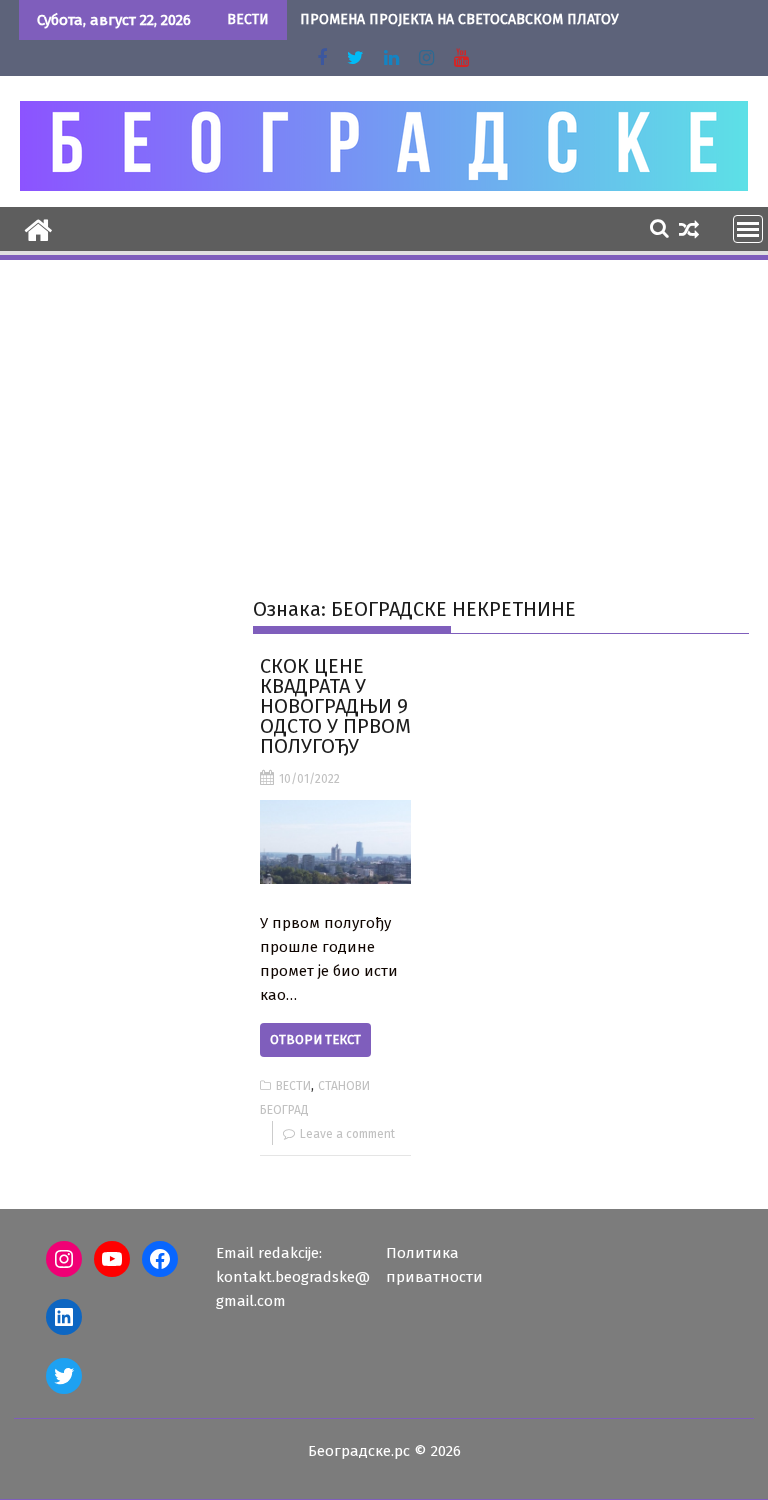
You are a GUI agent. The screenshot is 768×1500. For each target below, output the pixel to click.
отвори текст (315, 1039)
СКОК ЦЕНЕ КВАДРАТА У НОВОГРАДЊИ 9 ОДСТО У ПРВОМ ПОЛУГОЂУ (335, 706)
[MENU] (748, 229)
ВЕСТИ (293, 1086)
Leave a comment (347, 1134)
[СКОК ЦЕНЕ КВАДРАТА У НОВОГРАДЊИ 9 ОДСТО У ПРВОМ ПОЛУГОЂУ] (335, 842)
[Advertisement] (384, 413)
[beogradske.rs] (38, 228)
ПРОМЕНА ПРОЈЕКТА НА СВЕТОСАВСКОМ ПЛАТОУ (459, 19)
